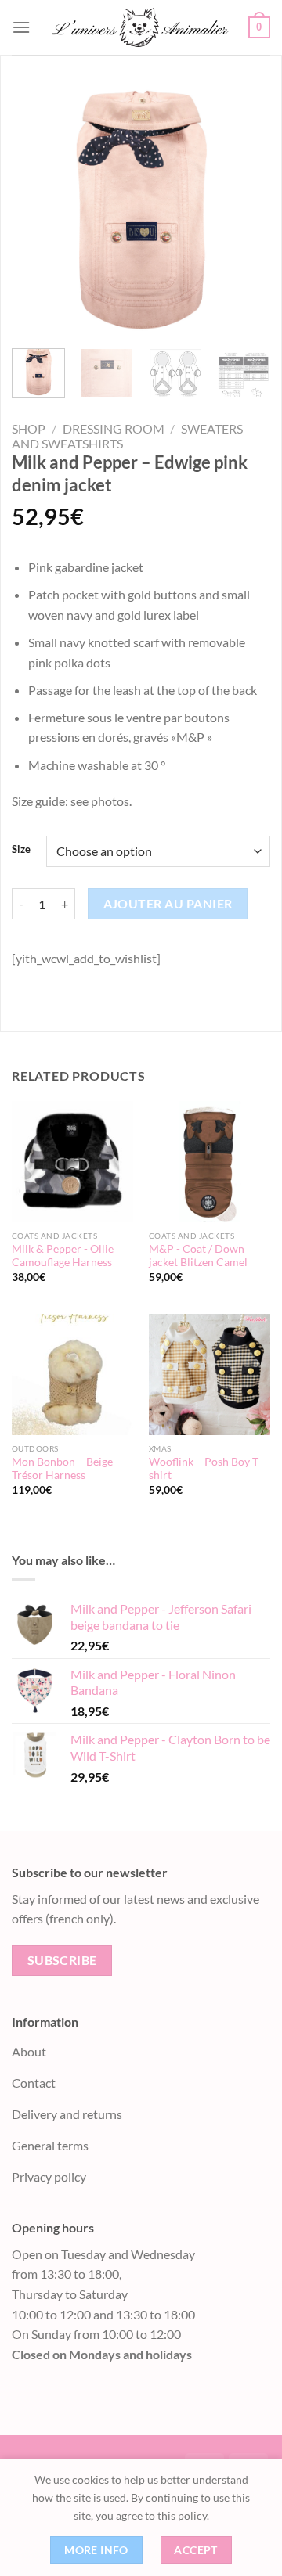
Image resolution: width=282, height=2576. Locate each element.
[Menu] (21, 27)
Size (21, 850)
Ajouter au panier (168, 904)
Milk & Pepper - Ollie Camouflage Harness (63, 1256)
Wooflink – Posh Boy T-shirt (205, 1469)
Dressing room (114, 428)
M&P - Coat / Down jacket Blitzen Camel (198, 1256)
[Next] (245, 207)
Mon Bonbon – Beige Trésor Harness (62, 1469)
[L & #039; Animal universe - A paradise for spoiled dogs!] (139, 27)
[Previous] (37, 207)
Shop (29, 428)
